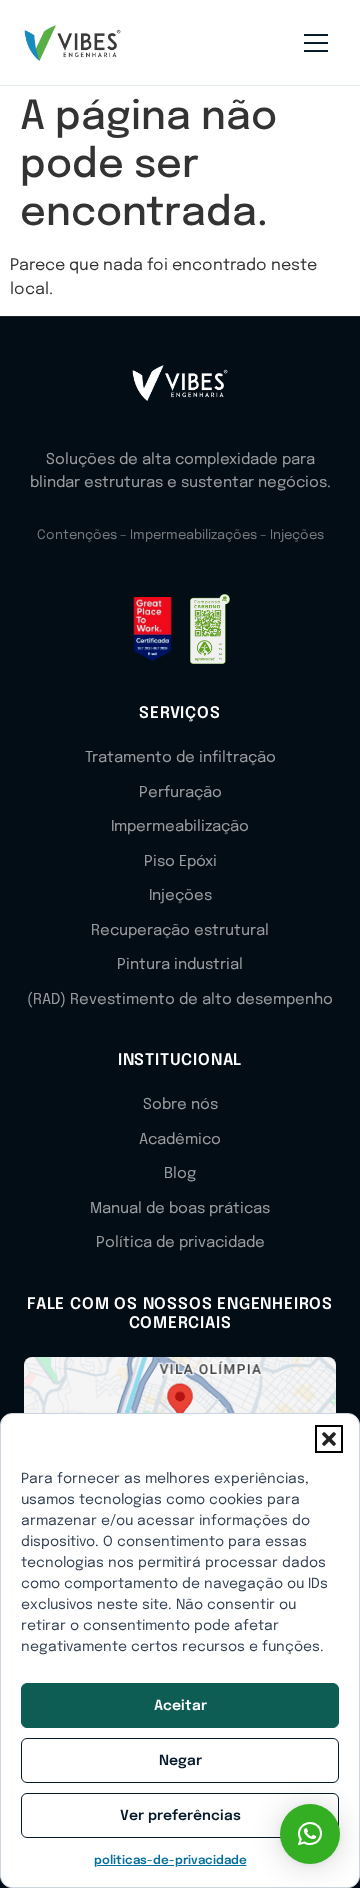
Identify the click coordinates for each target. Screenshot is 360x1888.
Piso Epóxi (180, 862)
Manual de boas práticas (180, 1209)
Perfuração (180, 793)
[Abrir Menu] (316, 43)
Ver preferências (180, 1816)
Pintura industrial (180, 965)
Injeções (180, 896)
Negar (180, 1761)
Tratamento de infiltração (180, 758)
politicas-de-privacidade (170, 1861)
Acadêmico (180, 1140)
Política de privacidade (180, 1243)
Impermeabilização (180, 827)
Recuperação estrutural (180, 931)
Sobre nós (180, 1105)
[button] (329, 1439)
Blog (180, 1174)
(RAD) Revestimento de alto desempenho (180, 1000)
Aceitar (180, 1706)
